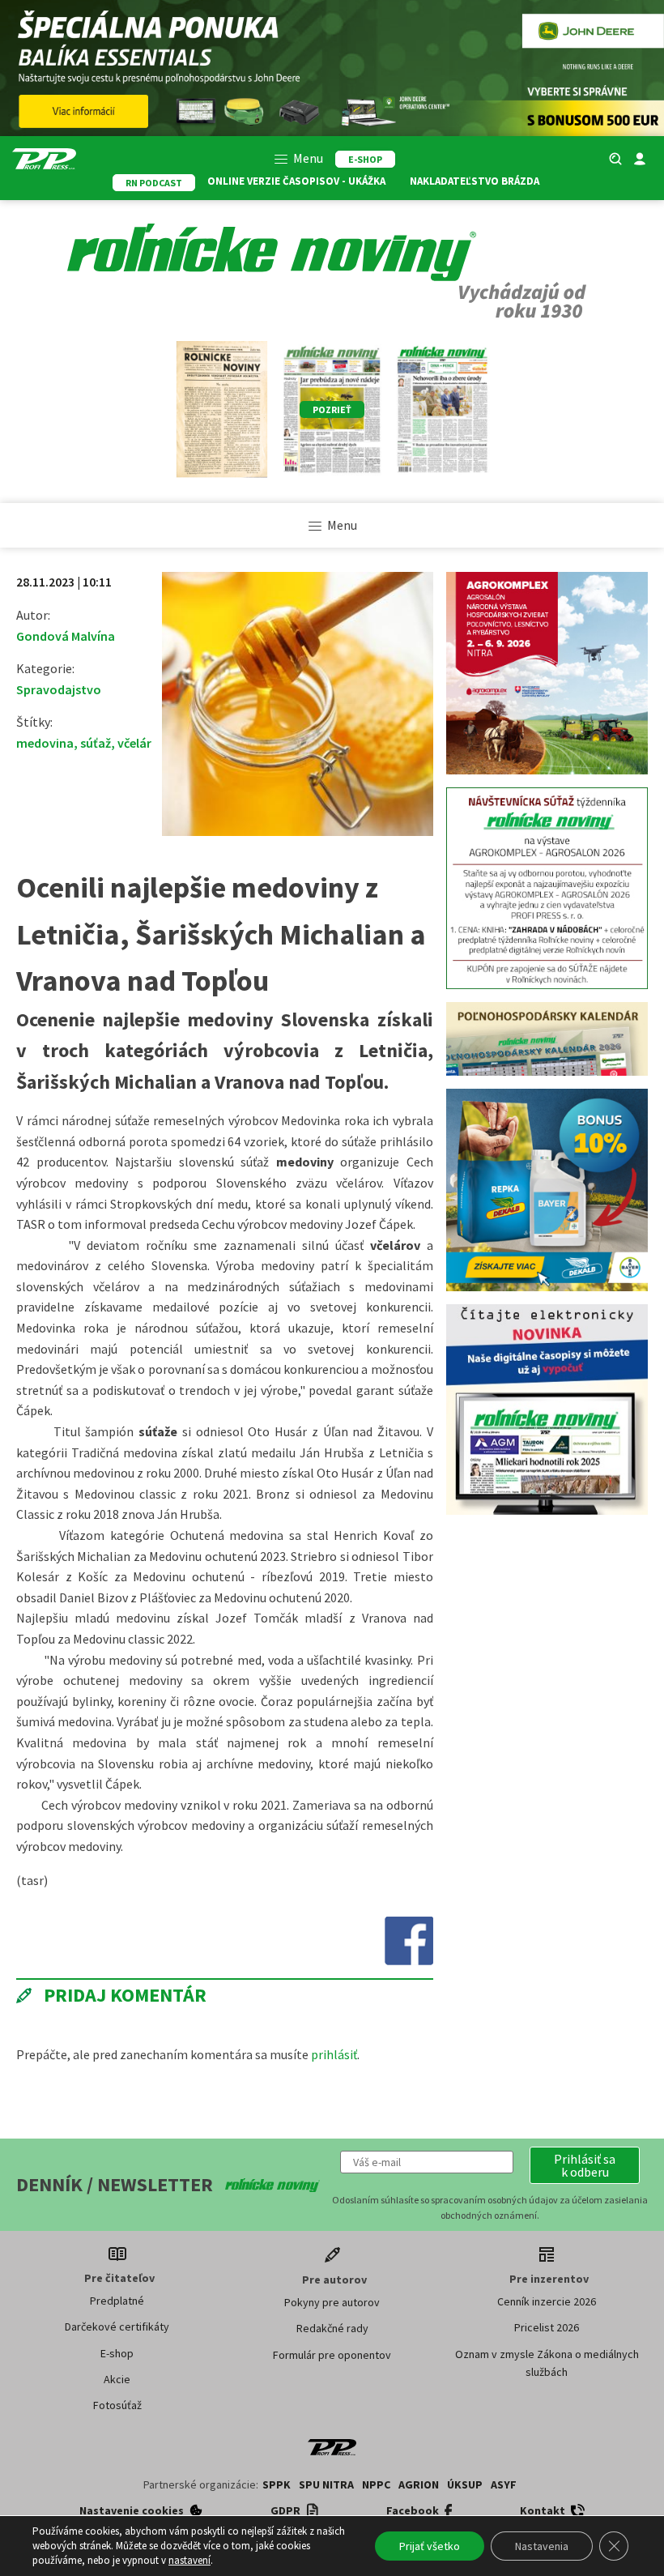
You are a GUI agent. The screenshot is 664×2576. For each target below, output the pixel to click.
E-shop (117, 2353)
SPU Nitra (326, 2484)
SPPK (277, 2484)
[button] (585, 2165)
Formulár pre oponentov (332, 2355)
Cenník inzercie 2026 (547, 2301)
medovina (45, 743)
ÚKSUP (465, 2484)
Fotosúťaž (117, 2405)
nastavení (189, 2560)
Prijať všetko (430, 2546)
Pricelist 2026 (547, 2327)
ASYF (504, 2484)
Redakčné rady (332, 2328)
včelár (134, 743)
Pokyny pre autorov (332, 2302)
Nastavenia (542, 2546)
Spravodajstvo (59, 689)
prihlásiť (334, 2054)
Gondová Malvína (66, 636)
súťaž (96, 743)
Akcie (117, 2379)
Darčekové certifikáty (117, 2327)
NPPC (376, 2484)
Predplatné (117, 2301)
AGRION (419, 2484)
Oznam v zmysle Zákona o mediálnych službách (547, 2363)
